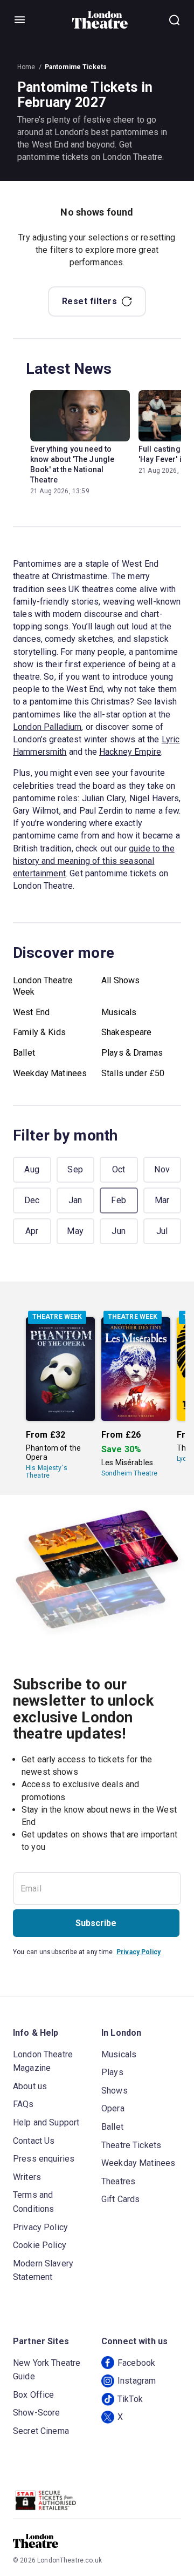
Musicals (119, 1012)
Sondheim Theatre (129, 1473)
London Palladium (47, 727)
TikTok (130, 2399)
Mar (162, 1200)
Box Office (34, 2395)
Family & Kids (39, 1032)
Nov (162, 1169)
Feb (119, 1200)
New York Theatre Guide (47, 2370)
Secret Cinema (41, 2431)
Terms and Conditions (34, 2202)
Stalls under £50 (133, 1073)
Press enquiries (44, 2159)
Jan (75, 1200)
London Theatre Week (43, 986)
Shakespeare (127, 1032)
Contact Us (34, 2141)
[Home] (100, 20)
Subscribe (96, 1923)
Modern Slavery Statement (43, 2270)
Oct (119, 1169)
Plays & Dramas (132, 1053)
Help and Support (46, 2122)
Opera (113, 2108)
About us (30, 2086)
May (75, 1231)
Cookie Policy (40, 2245)
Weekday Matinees (50, 1073)
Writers (27, 2177)
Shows (115, 2091)
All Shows (120, 980)
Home (26, 67)
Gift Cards (121, 2199)
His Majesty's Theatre (47, 1472)
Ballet (24, 1053)
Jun (119, 1231)
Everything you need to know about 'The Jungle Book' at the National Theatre (72, 464)
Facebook (136, 2363)
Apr (32, 1231)
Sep (75, 1169)
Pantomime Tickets (76, 67)
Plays (112, 2072)
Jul (162, 1231)
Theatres (118, 2181)
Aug (32, 1169)
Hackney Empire (130, 752)
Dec (32, 1200)
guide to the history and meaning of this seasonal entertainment (94, 861)
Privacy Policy (138, 1952)
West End (31, 1012)
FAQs (23, 2104)
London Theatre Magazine (43, 2061)
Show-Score (37, 2413)
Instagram (137, 2381)
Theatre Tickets (131, 2145)
